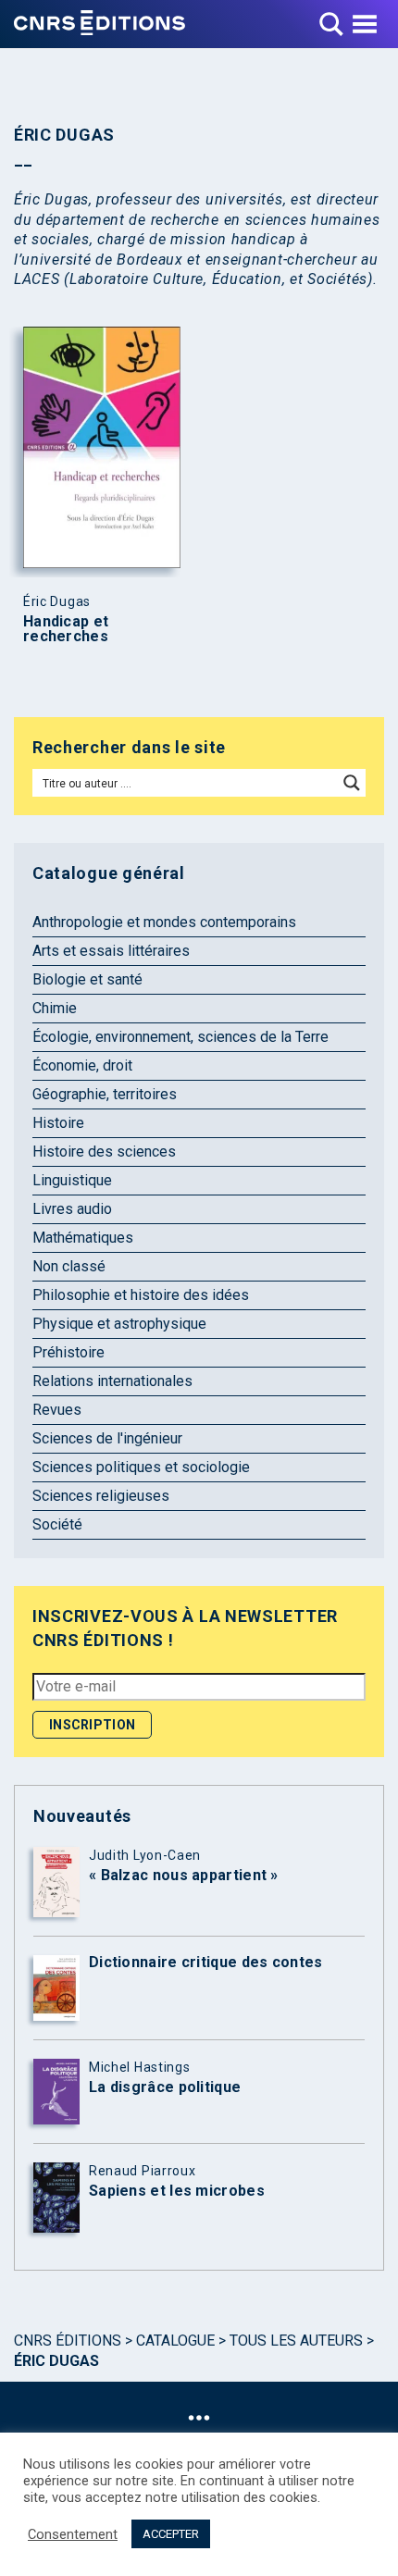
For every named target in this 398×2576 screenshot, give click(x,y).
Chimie (55, 1008)
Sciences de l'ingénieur (107, 1438)
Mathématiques (83, 1238)
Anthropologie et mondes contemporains (164, 922)
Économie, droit (82, 1065)
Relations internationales (112, 1381)
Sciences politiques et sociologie (141, 1467)
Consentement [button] (73, 2534)
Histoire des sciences (104, 1152)
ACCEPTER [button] (171, 2534)
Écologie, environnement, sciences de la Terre (180, 1037)
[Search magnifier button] (352, 783)
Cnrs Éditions (68, 2341)
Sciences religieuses (101, 1496)
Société (57, 1524)
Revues (57, 1410)
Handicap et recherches (66, 629)
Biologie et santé (87, 979)
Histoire (58, 1123)
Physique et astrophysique (119, 1324)
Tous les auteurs (296, 2341)
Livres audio (72, 1209)
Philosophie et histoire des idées (141, 1295)
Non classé (69, 1266)
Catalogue (175, 2341)
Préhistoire (68, 1352)
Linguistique (72, 1180)
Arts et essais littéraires (111, 951)
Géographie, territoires (105, 1094)
